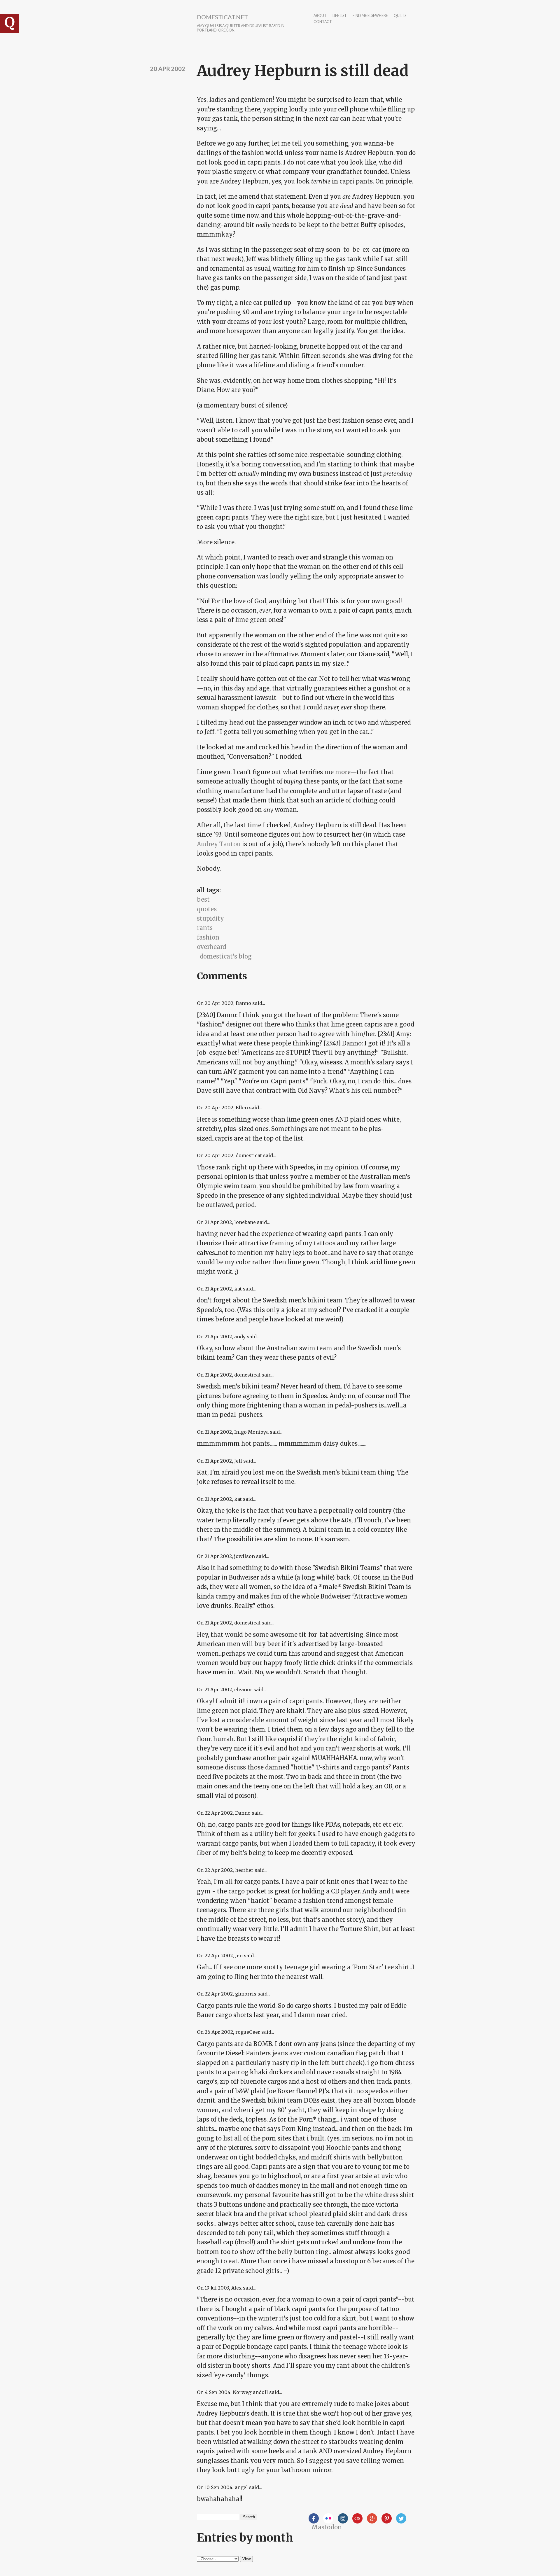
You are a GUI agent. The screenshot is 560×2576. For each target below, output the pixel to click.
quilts (400, 16)
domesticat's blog (226, 956)
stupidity (210, 918)
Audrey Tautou (219, 844)
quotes (207, 909)
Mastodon (327, 2527)
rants (205, 928)
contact (323, 22)
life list (340, 16)
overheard (211, 947)
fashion (208, 937)
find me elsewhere (370, 16)
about (320, 16)
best (203, 899)
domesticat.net (222, 17)
